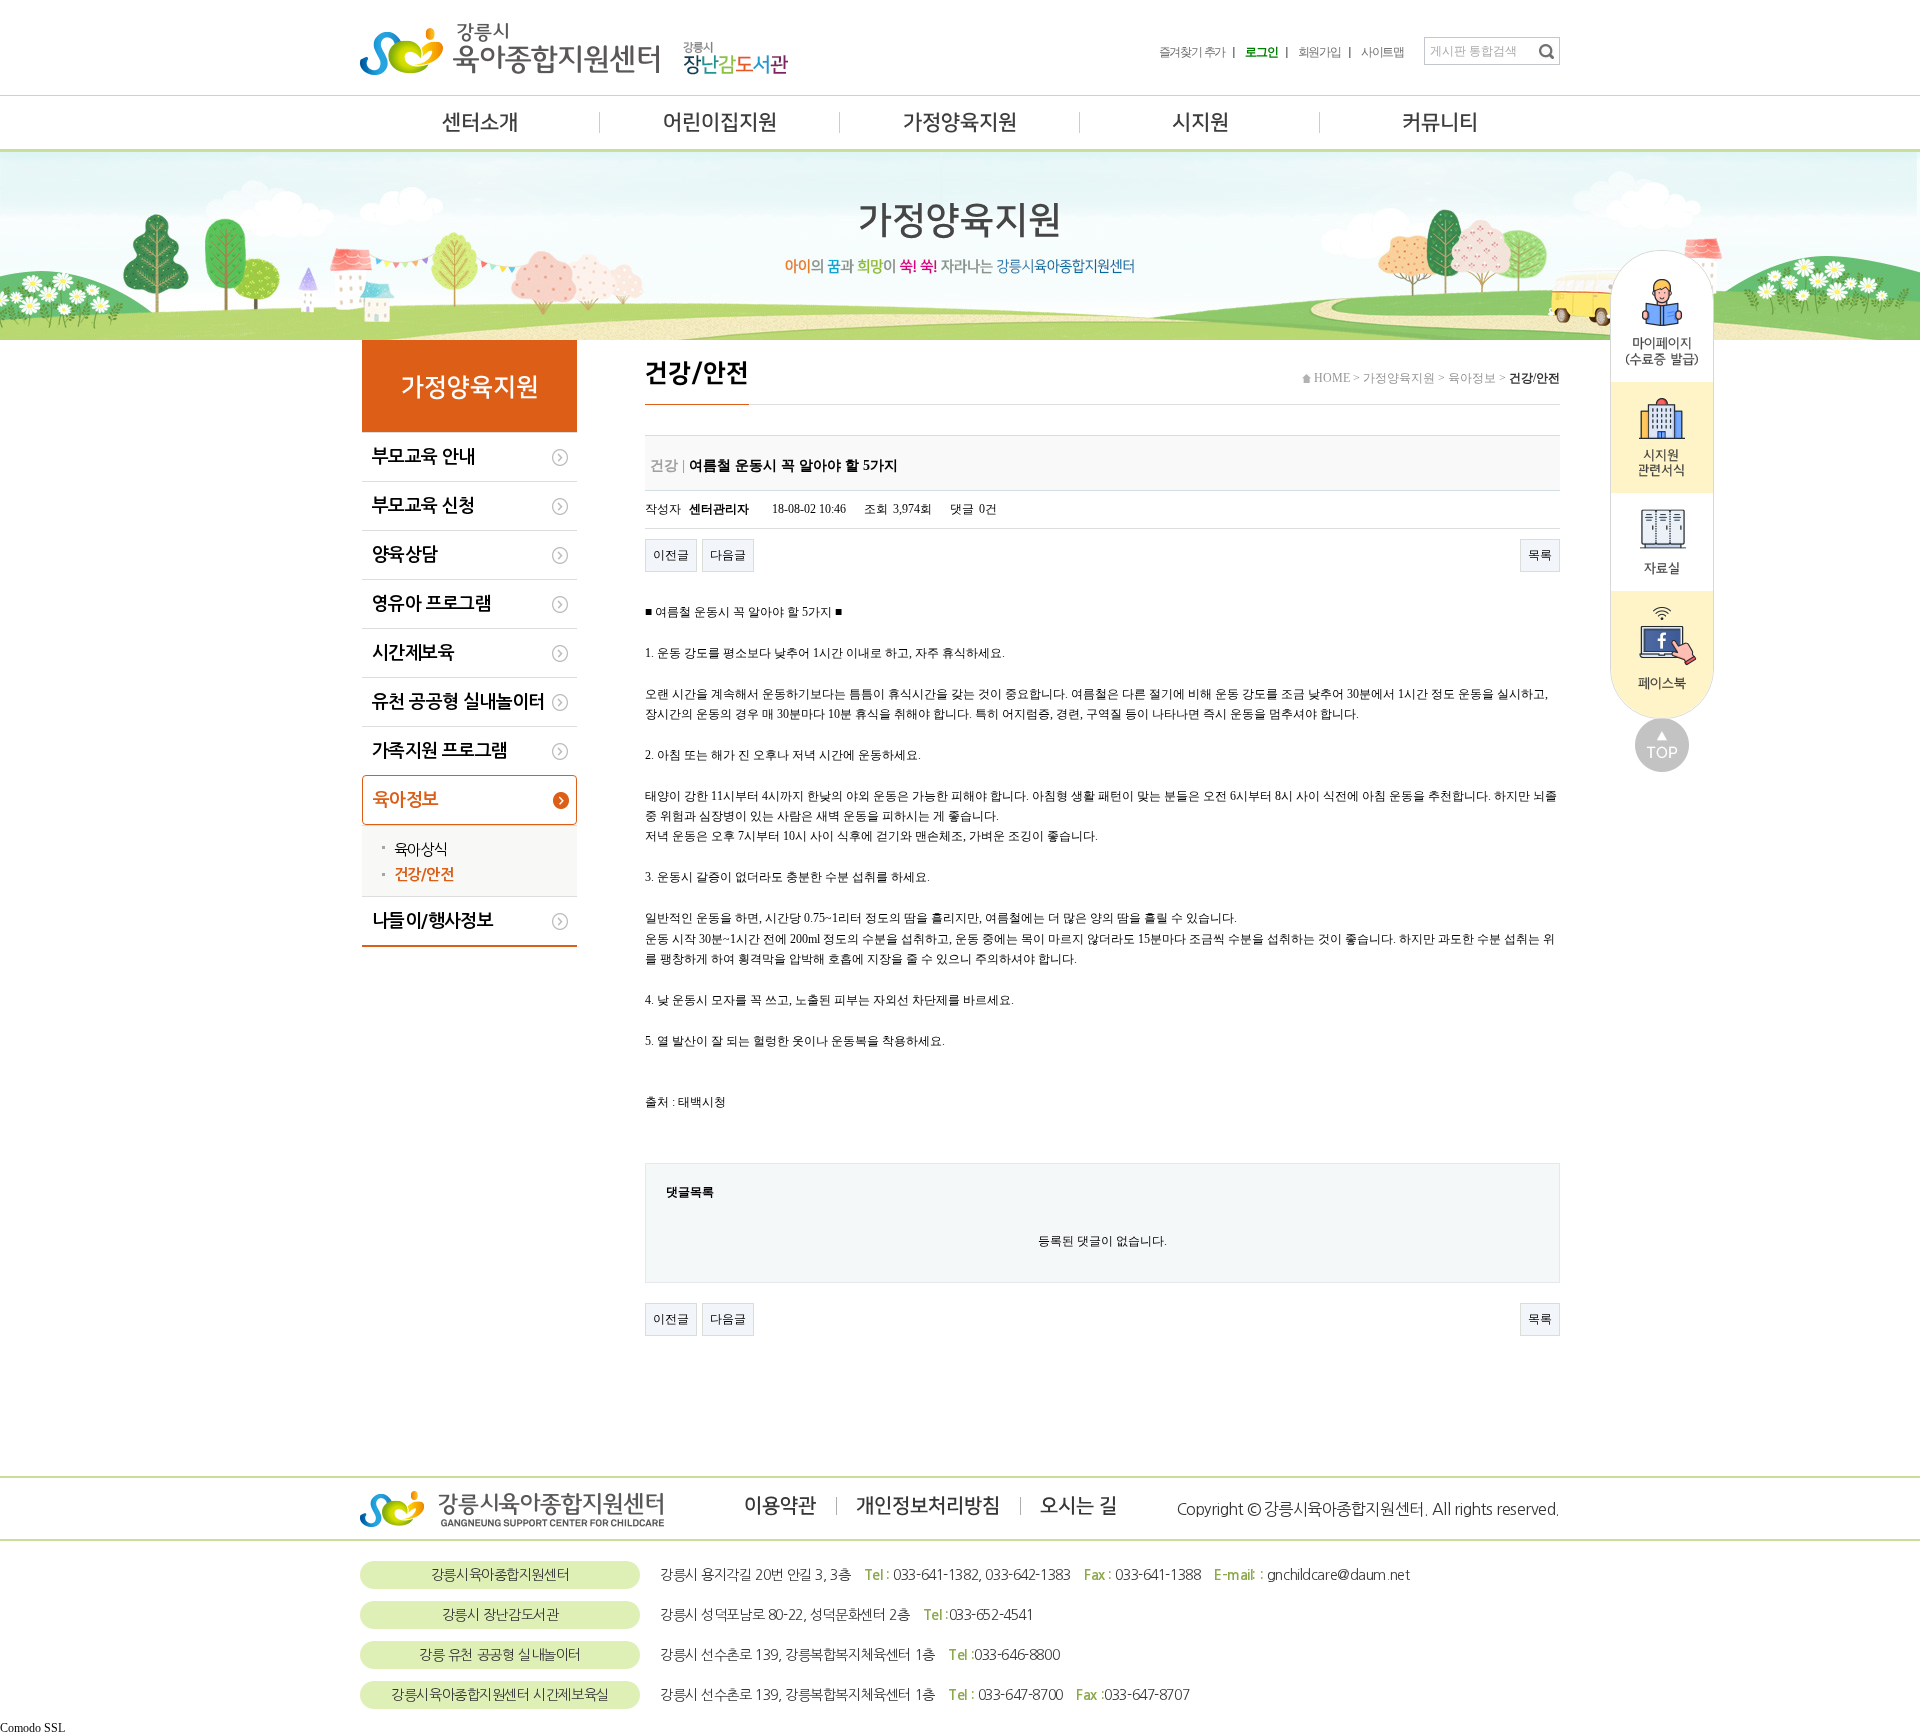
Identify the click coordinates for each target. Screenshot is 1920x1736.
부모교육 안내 (423, 457)
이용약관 (780, 1506)
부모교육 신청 (423, 506)
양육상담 (405, 555)
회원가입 (1319, 52)
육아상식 (421, 849)
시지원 (1200, 122)
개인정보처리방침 (928, 1506)
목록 (1540, 555)
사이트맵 (1382, 52)
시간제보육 (413, 653)
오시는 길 (1078, 1506)
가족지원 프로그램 (440, 751)
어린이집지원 (720, 122)
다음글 (728, 555)
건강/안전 (423, 874)
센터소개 (480, 122)
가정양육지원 (960, 122)
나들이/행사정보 (432, 921)
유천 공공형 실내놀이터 (458, 702)
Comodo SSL (32, 1728)
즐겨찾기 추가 (1192, 52)
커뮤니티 (1440, 122)
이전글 (671, 555)
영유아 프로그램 (431, 604)
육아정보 (406, 800)
